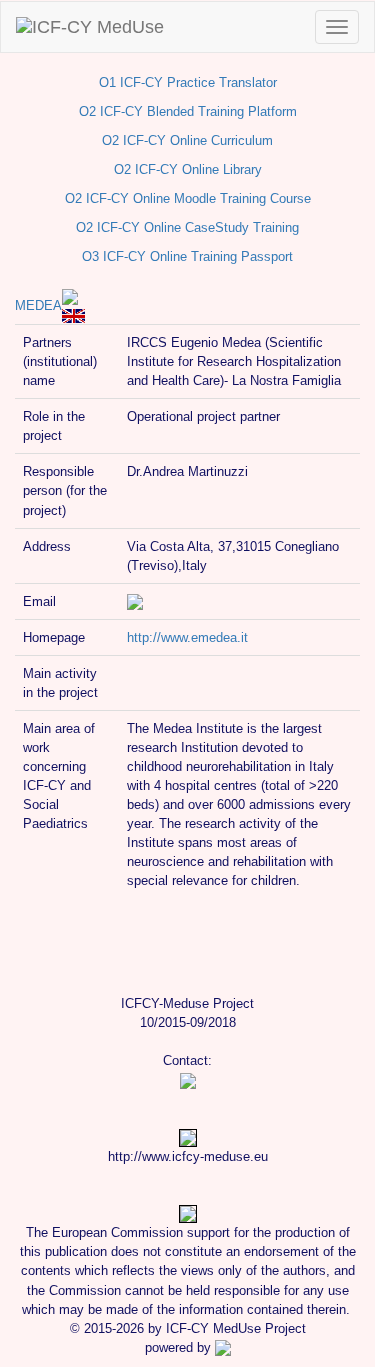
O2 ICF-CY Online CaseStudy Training (187, 227)
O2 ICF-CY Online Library (188, 169)
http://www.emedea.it (187, 637)
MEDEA (38, 305)
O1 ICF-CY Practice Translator (188, 82)
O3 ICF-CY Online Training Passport (187, 256)
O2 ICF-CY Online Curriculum (187, 140)
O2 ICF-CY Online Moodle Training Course (188, 198)
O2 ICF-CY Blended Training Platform (188, 111)
